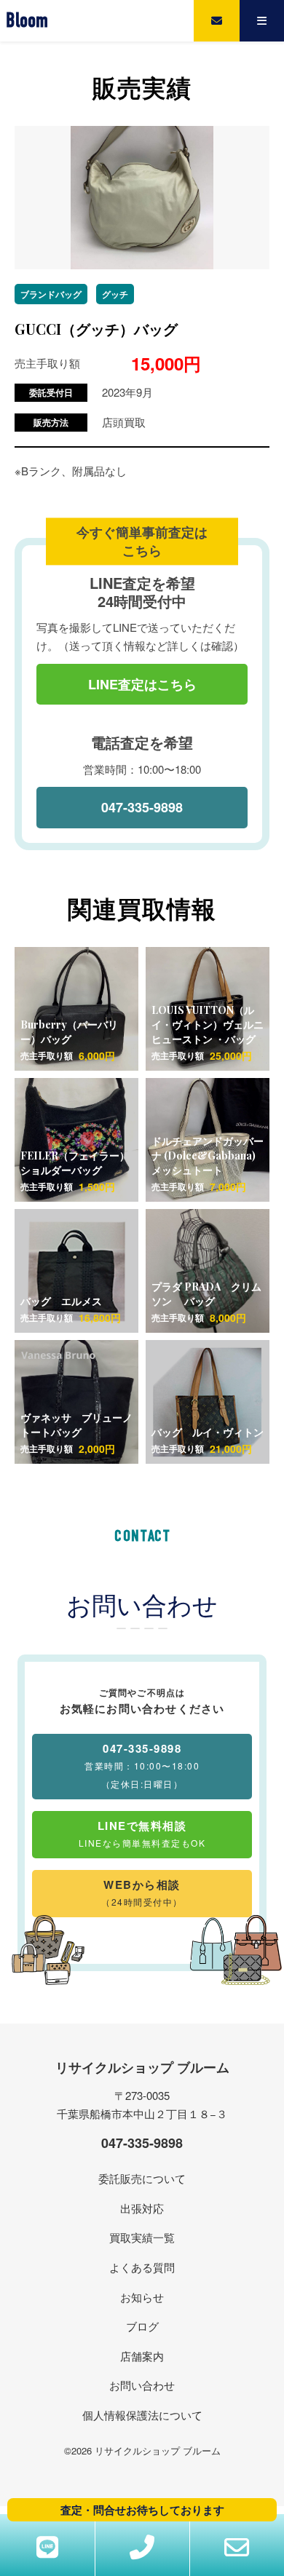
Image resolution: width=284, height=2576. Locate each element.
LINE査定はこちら (142, 684)
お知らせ (142, 2297)
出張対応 (142, 2208)
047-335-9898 (142, 807)
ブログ (142, 2326)
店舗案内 (142, 2356)
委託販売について (142, 2178)
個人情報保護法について (142, 2415)
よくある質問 (142, 2267)
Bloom (27, 21)
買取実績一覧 (142, 2237)
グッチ (115, 294)
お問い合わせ (142, 2385)
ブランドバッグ (51, 294)
